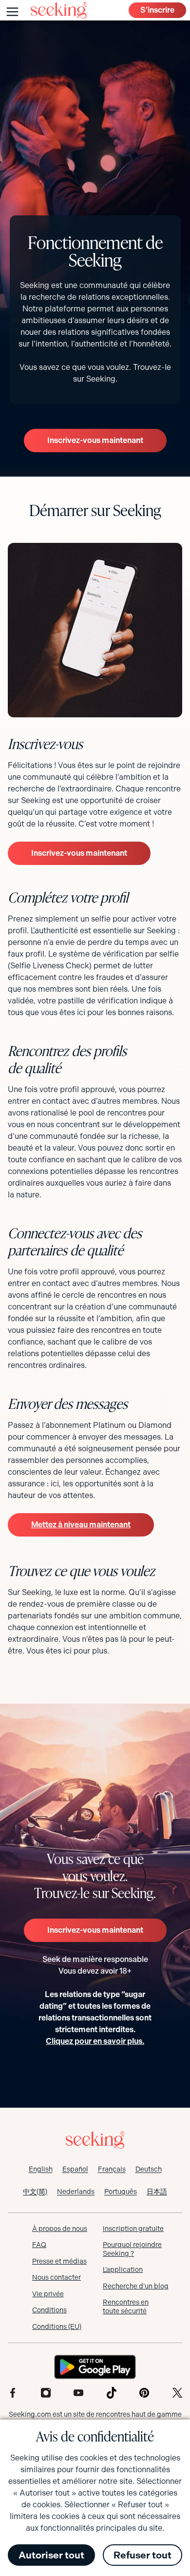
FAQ (39, 2245)
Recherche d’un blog (136, 2286)
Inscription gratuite (133, 2229)
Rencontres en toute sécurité (126, 2307)
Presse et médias (59, 2261)
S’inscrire (157, 10)
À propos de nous (60, 2229)
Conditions (49, 2310)
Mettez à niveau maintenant (81, 1525)
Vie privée (48, 2294)
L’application (123, 2269)
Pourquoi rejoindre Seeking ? (132, 2249)
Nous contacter (57, 2277)
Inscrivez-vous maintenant (95, 440)
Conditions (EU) (57, 2326)
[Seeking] (59, 10)
